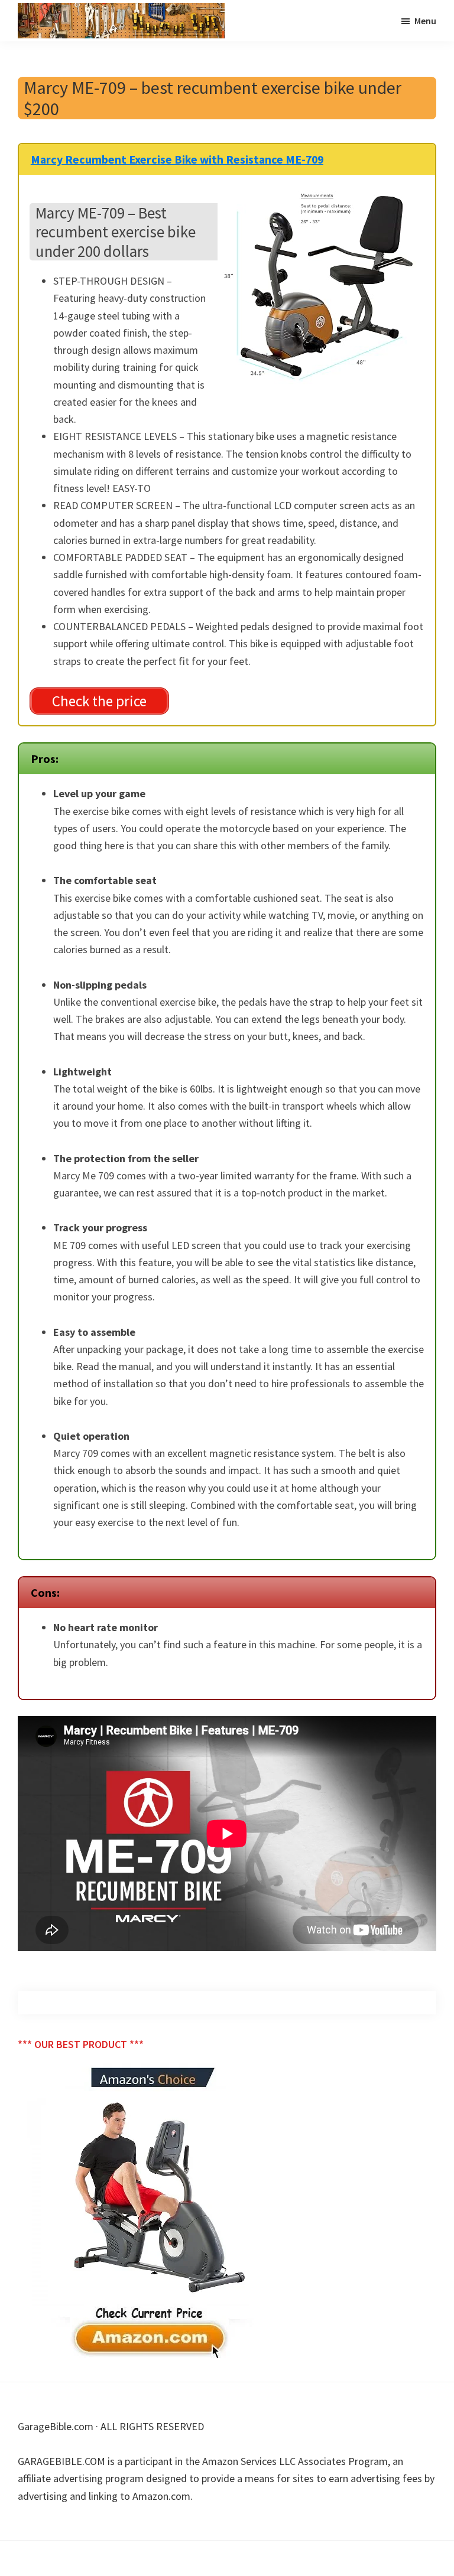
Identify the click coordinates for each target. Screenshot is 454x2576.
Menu (425, 21)
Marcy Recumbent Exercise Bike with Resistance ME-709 (177, 159)
